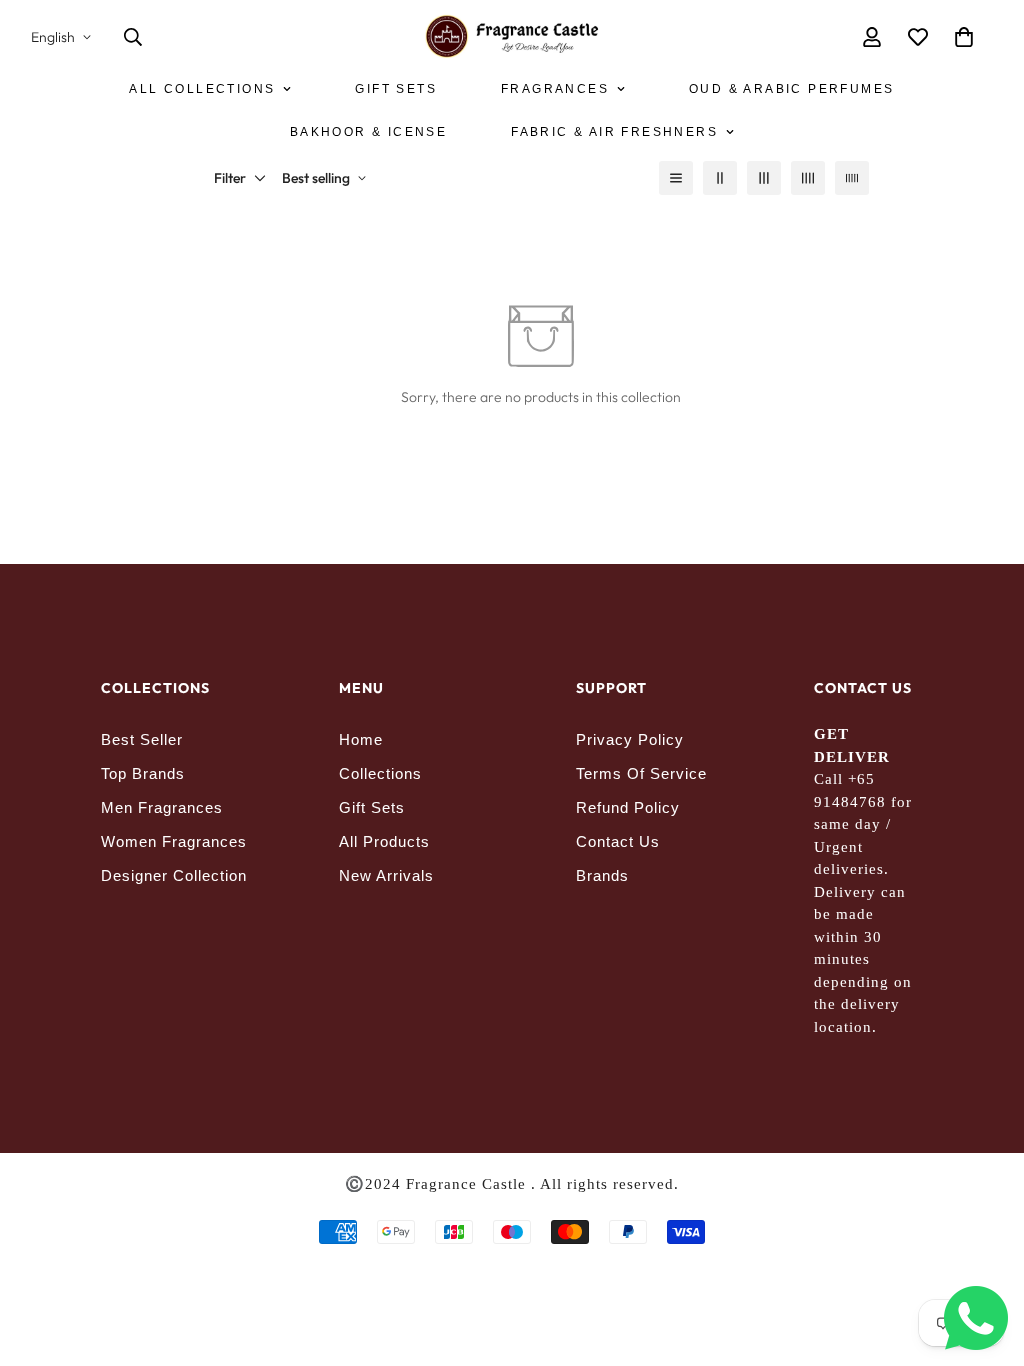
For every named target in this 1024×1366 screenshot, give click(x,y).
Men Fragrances (162, 807)
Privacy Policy (630, 739)
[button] (964, 37)
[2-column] (720, 178)
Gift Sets (396, 89)
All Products (384, 841)
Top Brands (143, 773)
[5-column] (852, 178)
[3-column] (764, 178)
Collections (380, 773)
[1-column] (676, 178)
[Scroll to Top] (985, 1257)
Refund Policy (628, 807)
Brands (602, 875)
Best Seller (142, 739)
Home (361, 739)
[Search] (133, 37)
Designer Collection (174, 875)
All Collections (202, 89)
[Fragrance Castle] (512, 37)
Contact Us (618, 841)
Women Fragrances (174, 841)
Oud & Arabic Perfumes (791, 89)
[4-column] (808, 178)
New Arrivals (386, 875)
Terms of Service (641, 773)
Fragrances (555, 89)
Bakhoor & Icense (368, 132)
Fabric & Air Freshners (614, 132)
